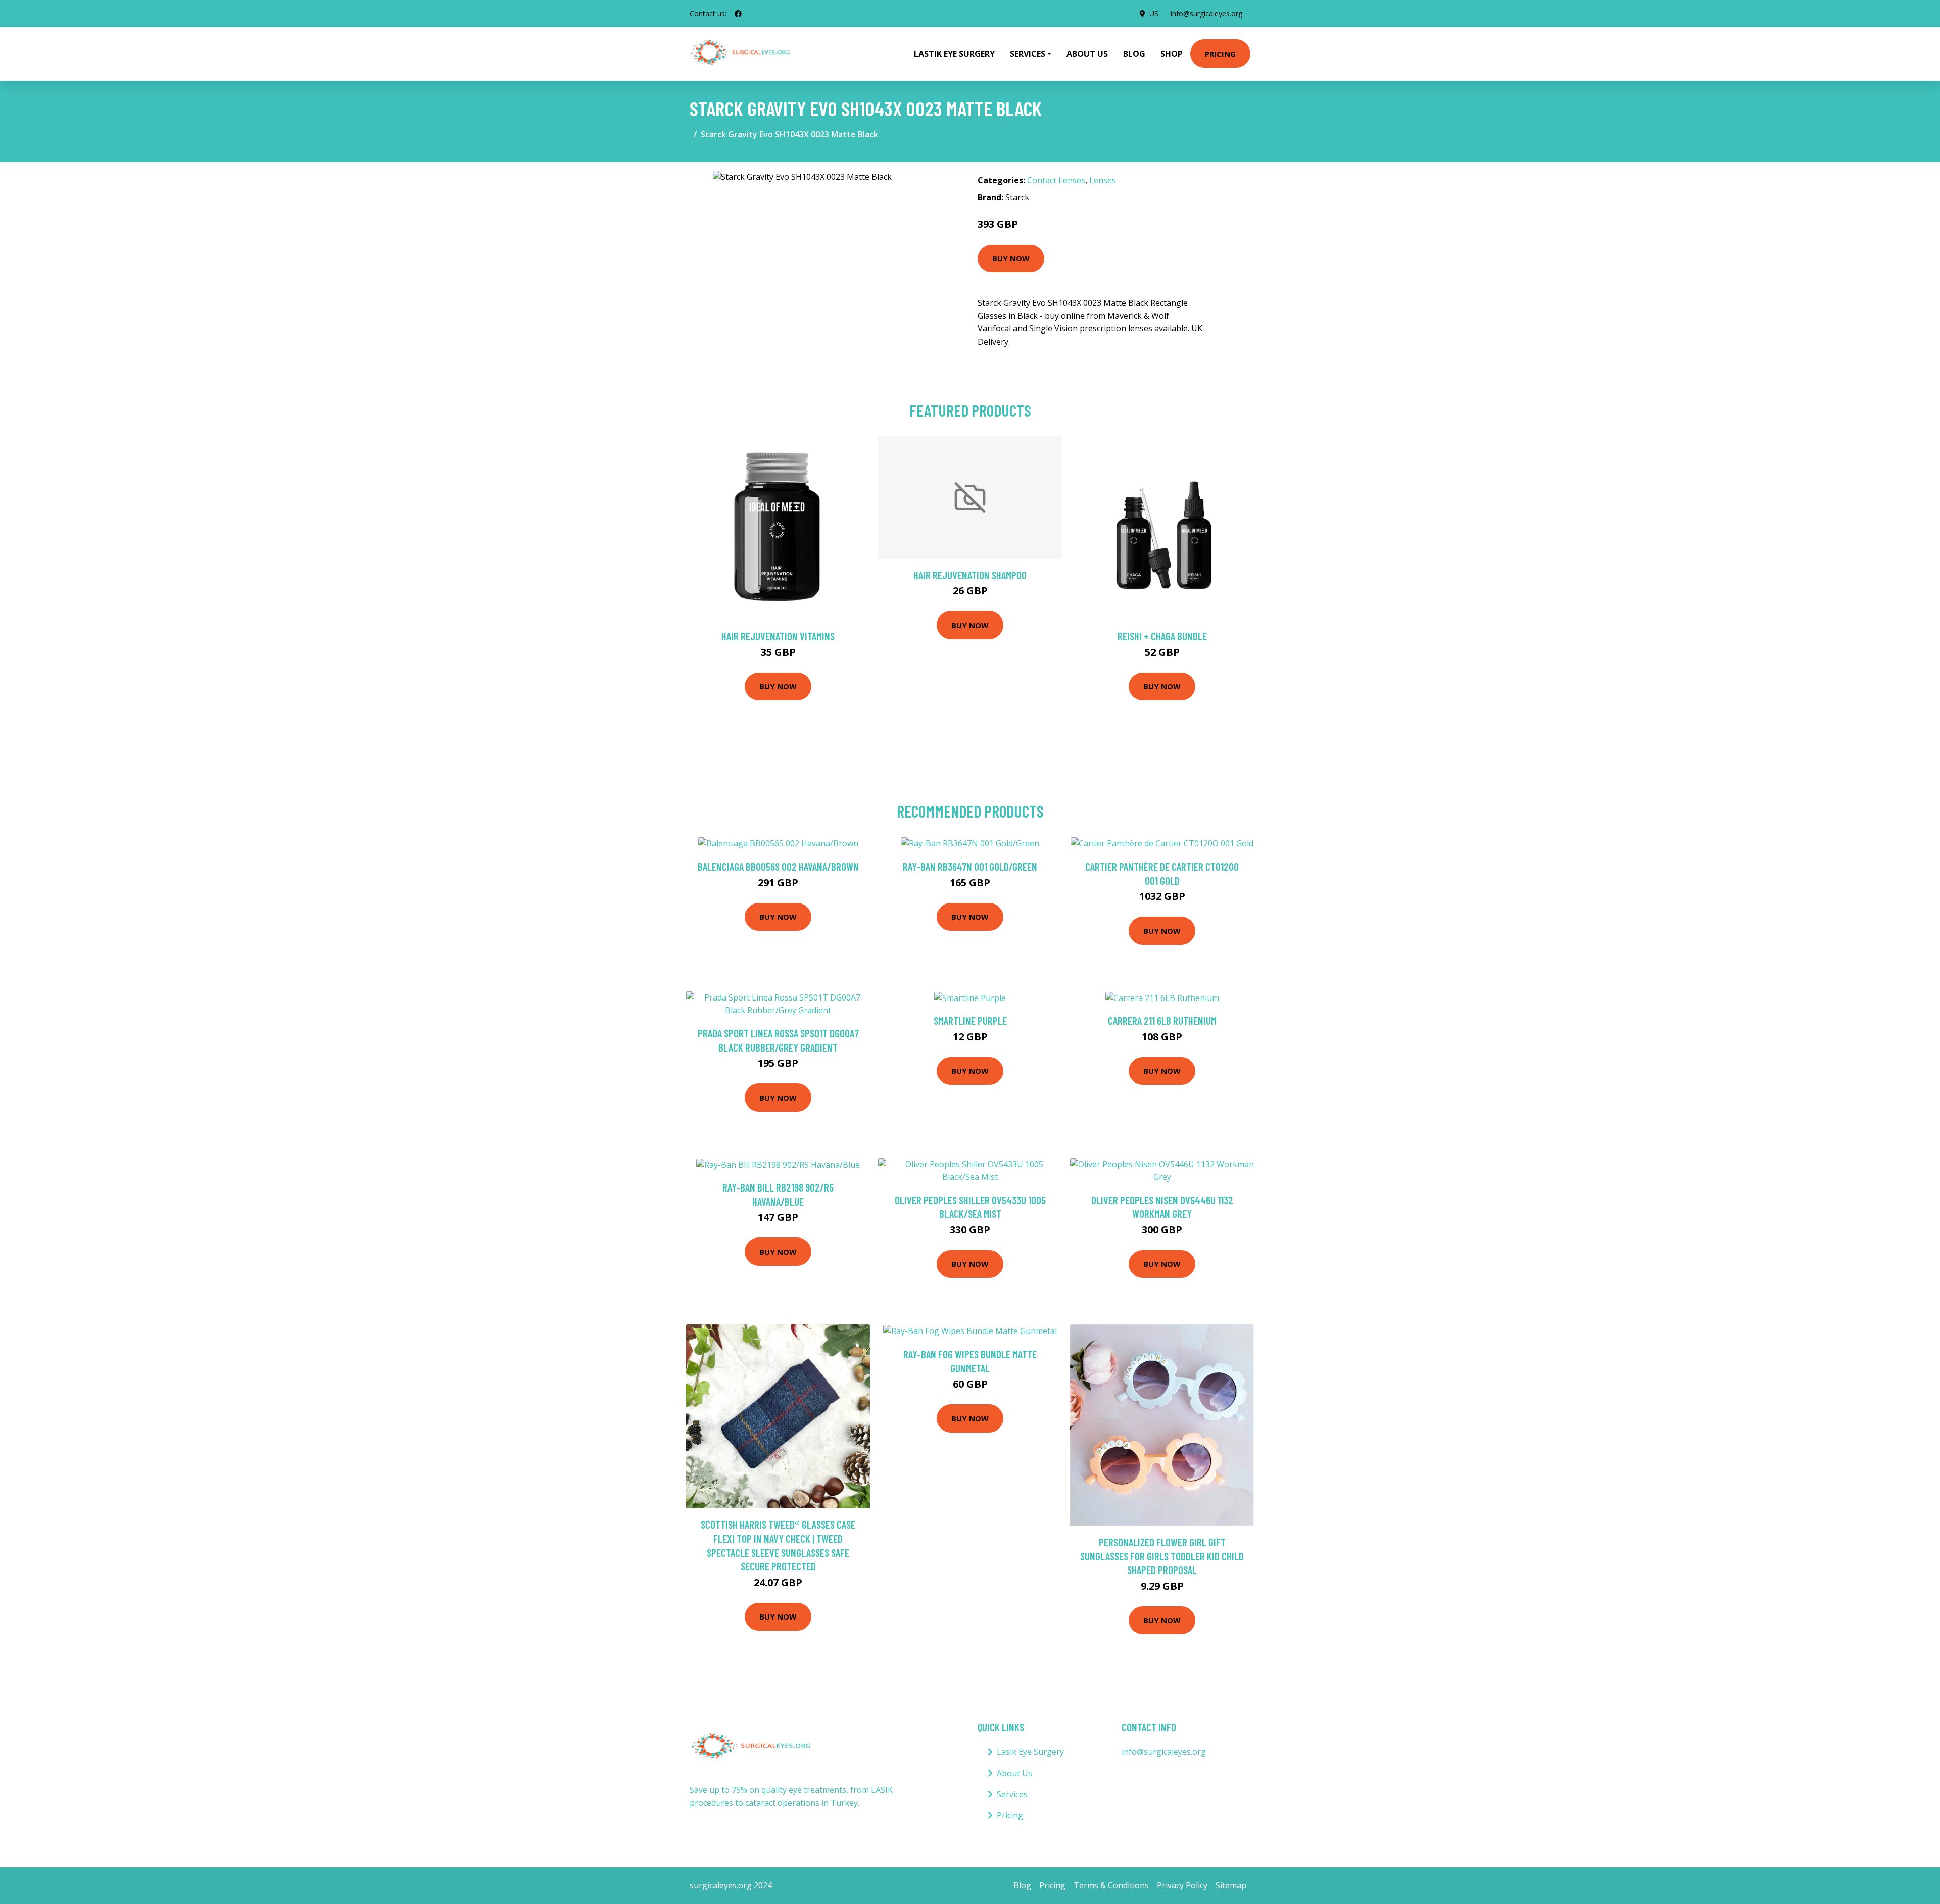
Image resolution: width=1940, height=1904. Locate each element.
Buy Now (1011, 258)
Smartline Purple (970, 1020)
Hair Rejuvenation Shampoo (970, 575)
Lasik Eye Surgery (1030, 1752)
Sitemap (1231, 1885)
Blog (1134, 54)
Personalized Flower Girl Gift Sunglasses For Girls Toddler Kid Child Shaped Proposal (1162, 1556)
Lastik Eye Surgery (954, 54)
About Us (1087, 54)
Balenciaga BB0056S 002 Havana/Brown (778, 866)
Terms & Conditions (1111, 1885)
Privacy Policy (1182, 1885)
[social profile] (738, 14)
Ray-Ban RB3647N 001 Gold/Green (970, 866)
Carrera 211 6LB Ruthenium (1162, 1020)
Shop (1172, 54)
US (1154, 13)
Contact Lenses (1056, 180)
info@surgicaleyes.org (1206, 13)
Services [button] (1028, 54)
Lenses (1103, 180)
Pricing (1220, 54)
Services (1012, 1794)
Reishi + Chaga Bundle (1162, 636)
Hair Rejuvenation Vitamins (778, 636)
